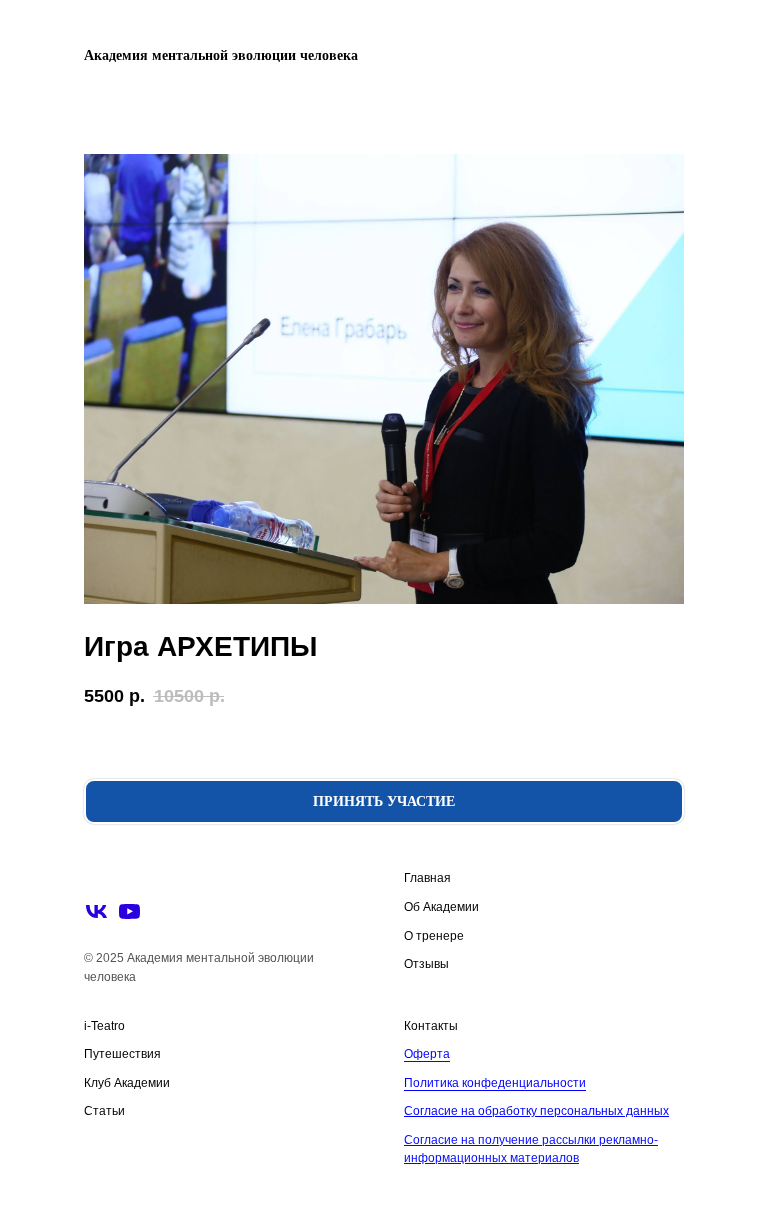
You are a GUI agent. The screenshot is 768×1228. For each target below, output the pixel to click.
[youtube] (129, 911)
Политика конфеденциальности (495, 1083)
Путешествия (122, 1054)
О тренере (434, 936)
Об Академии (441, 907)
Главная (427, 878)
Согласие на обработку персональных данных (536, 1111)
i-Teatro (104, 1026)
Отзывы (426, 964)
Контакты (431, 1026)
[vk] (96, 911)
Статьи (104, 1111)
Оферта (427, 1054)
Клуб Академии (127, 1083)
